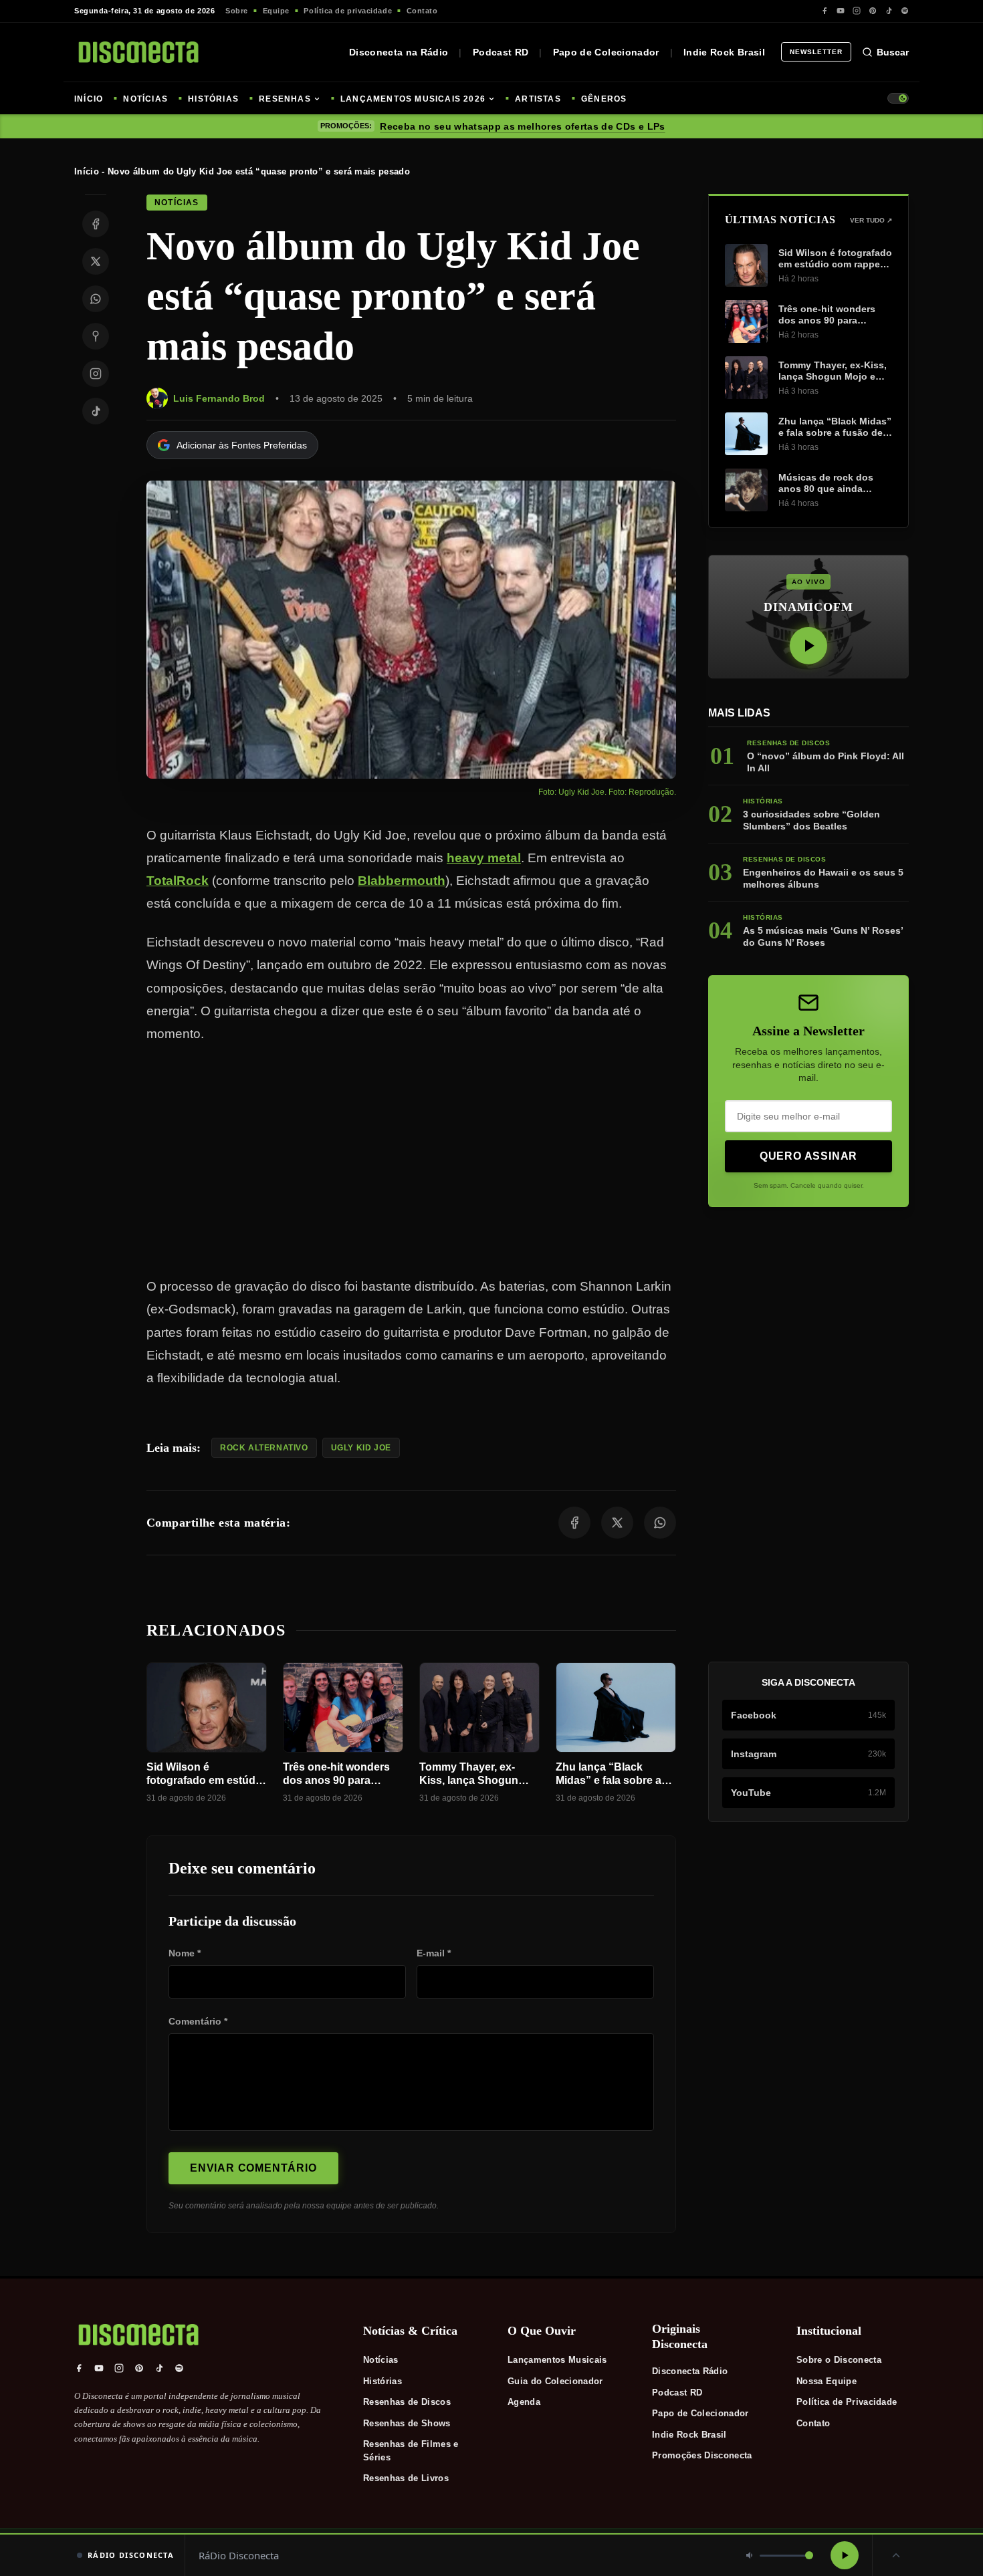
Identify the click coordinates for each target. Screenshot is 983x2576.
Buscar (893, 52)
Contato (422, 11)
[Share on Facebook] (96, 224)
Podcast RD (501, 52)
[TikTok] (889, 11)
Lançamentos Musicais (557, 2360)
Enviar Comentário (253, 2168)
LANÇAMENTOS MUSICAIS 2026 (413, 99)
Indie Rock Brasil (724, 52)
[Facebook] (825, 11)
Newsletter (816, 52)
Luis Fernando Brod (219, 398)
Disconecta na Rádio (399, 52)
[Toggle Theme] (898, 98)
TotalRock (178, 881)
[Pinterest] (873, 11)
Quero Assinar (808, 1156)
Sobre (237, 11)
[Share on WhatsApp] (96, 299)
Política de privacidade (348, 11)
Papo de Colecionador (606, 52)
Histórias (383, 2381)
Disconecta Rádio (690, 2371)
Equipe (276, 11)
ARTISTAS (538, 99)
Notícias (381, 2360)
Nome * (185, 1953)
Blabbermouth (402, 881)
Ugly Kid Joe (361, 1448)
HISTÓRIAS (213, 99)
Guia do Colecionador (555, 2381)
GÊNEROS (604, 99)
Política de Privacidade (847, 2402)
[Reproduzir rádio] (845, 2555)
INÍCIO (89, 99)
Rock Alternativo (264, 1448)
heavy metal (484, 858)
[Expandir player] (896, 2555)
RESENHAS (285, 99)
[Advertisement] (411, 1160)
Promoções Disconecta (702, 2455)
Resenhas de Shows (407, 2423)
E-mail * (434, 1953)
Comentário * (198, 2021)
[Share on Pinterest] (96, 336)
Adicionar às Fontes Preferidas (242, 445)
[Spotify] (905, 11)
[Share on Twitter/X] (96, 261)
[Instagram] (857, 11)
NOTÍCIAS (145, 99)
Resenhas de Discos (407, 2402)
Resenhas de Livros (406, 2478)
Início (87, 171)
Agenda (524, 2402)
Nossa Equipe (827, 2381)
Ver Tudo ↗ (871, 220)
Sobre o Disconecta (839, 2360)
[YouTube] (841, 11)
